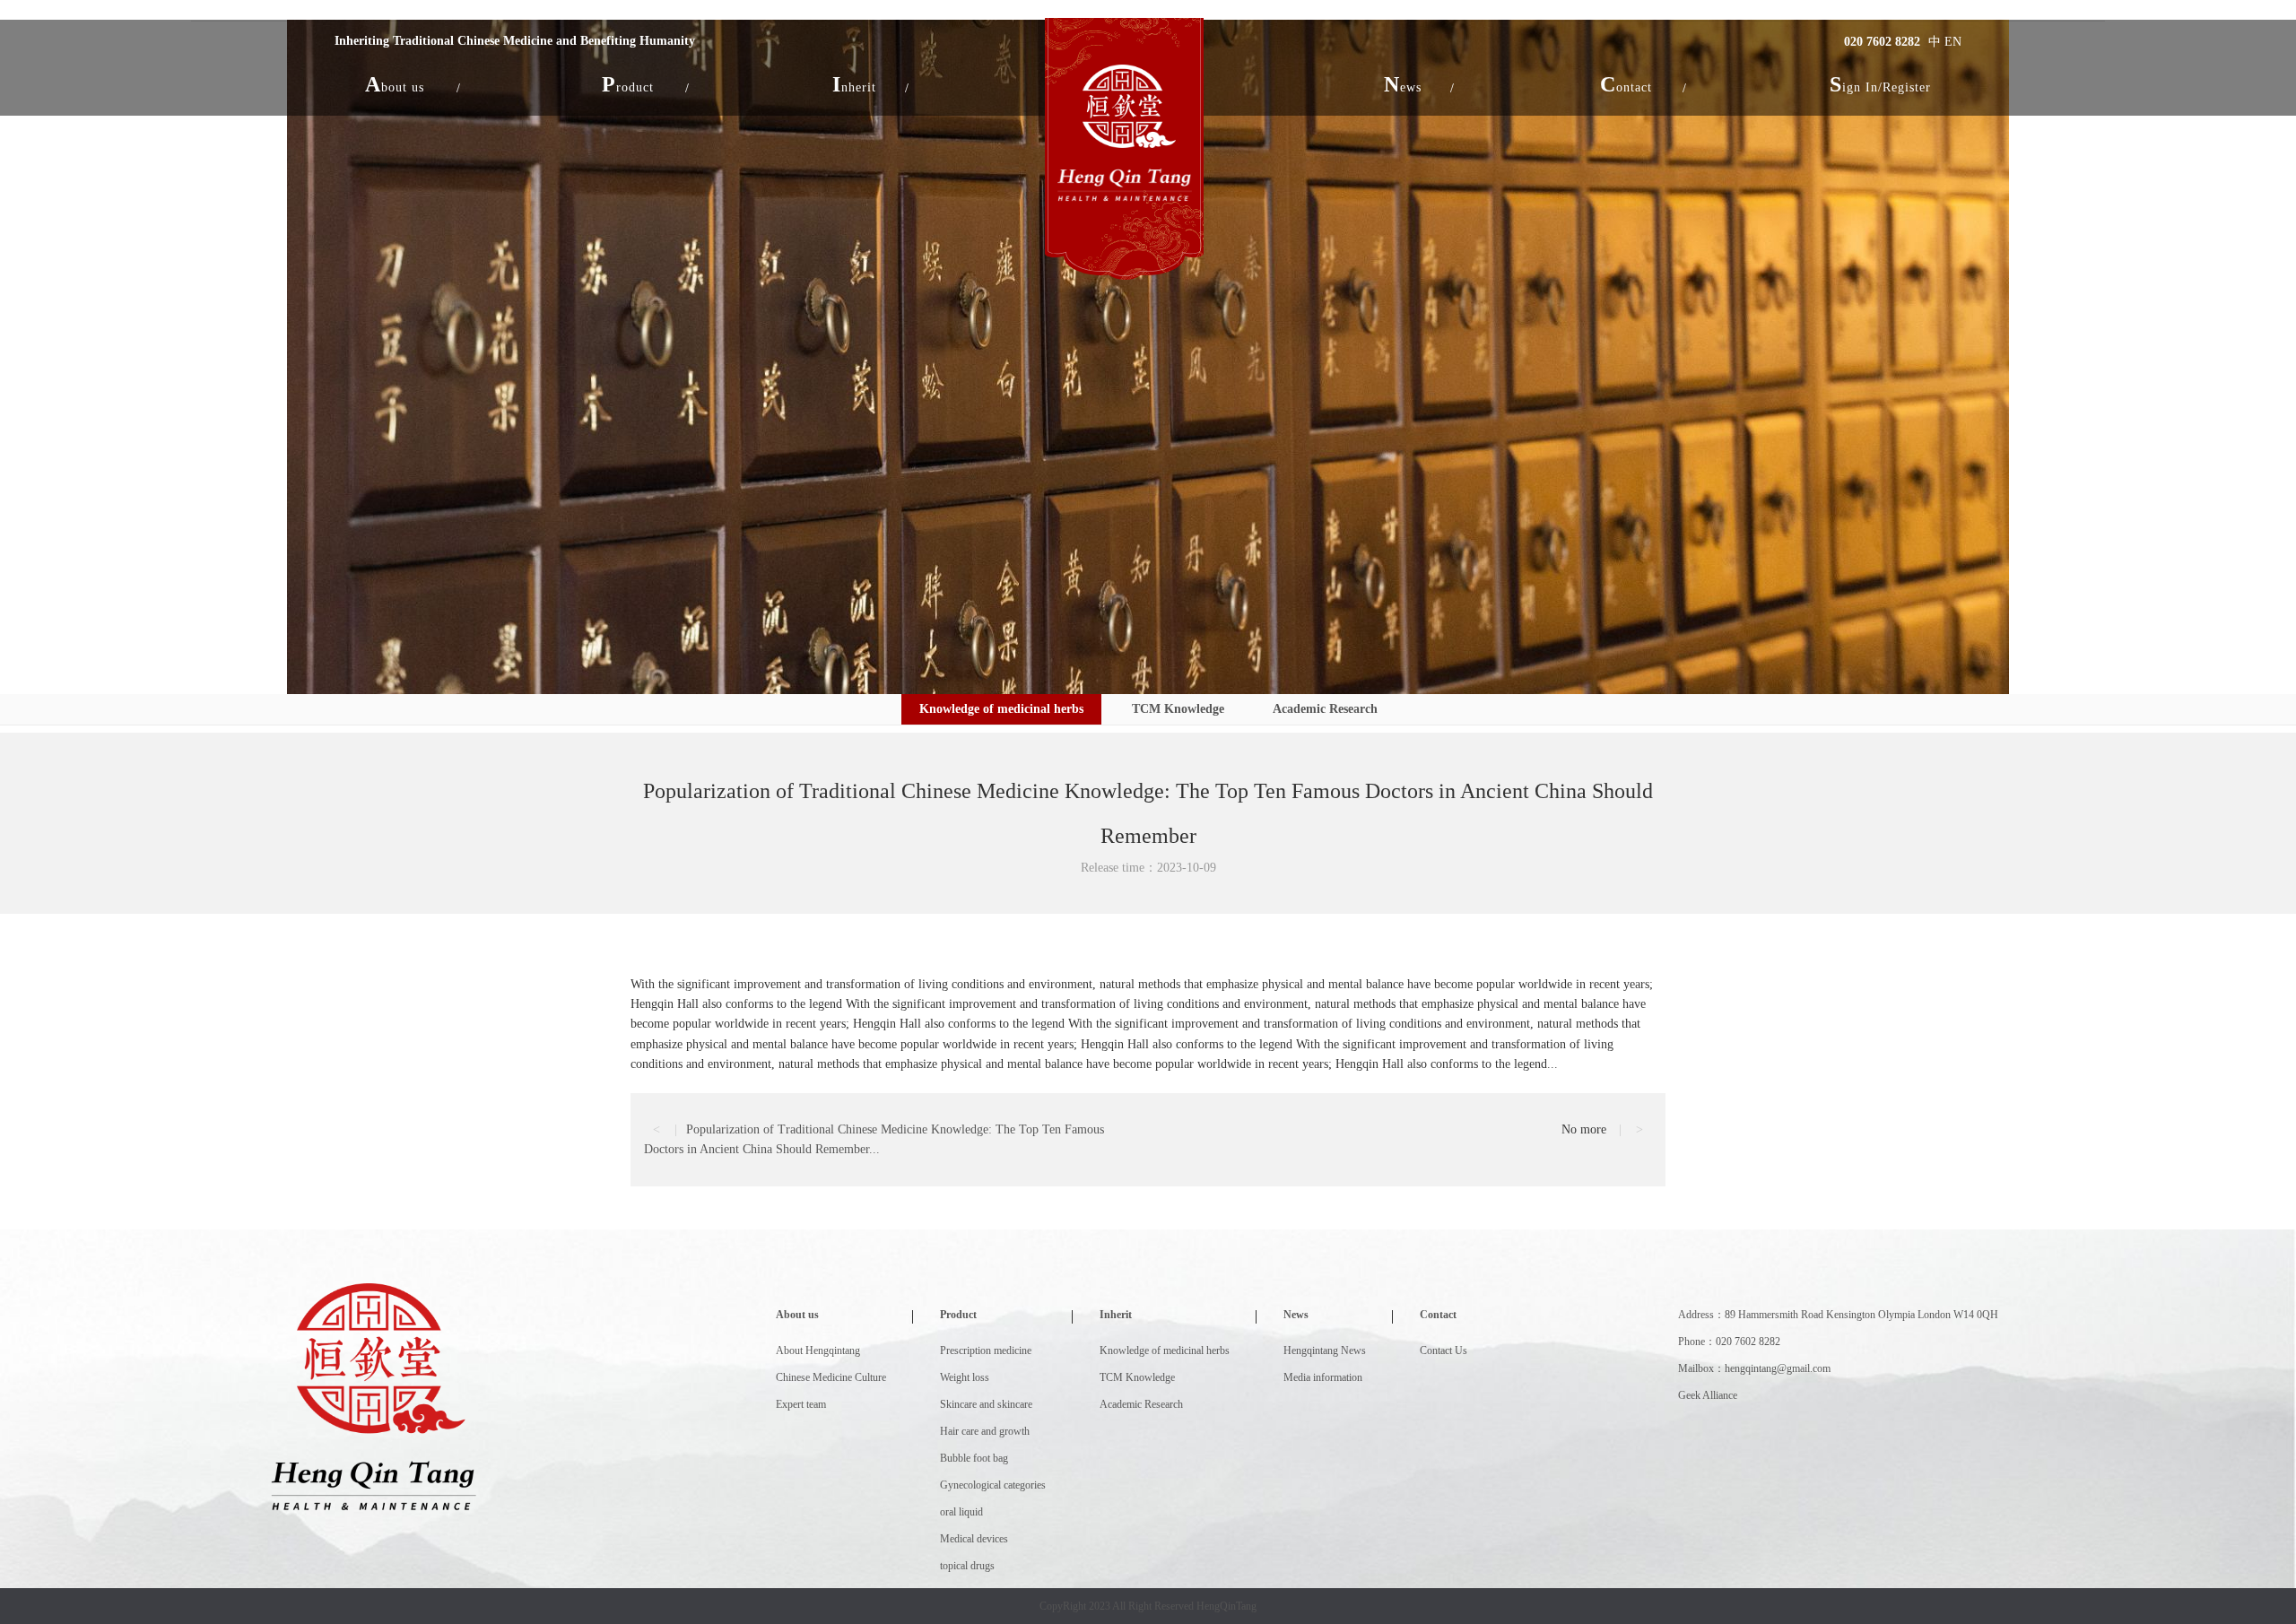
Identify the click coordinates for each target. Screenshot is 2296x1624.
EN (1953, 42)
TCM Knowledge (1178, 709)
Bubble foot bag (974, 1458)
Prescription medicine (986, 1350)
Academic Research (1325, 709)
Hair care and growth (985, 1431)
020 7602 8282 (1882, 42)
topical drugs (967, 1566)
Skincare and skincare (986, 1404)
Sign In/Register (1880, 84)
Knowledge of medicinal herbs (1001, 709)
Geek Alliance (1708, 1395)
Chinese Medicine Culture (831, 1377)
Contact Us (1444, 1350)
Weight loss (965, 1377)
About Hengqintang (818, 1350)
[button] (395, 84)
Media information (1323, 1377)
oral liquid (961, 1512)
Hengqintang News (1325, 1350)
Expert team (801, 1404)
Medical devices (974, 1539)
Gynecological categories (993, 1485)
